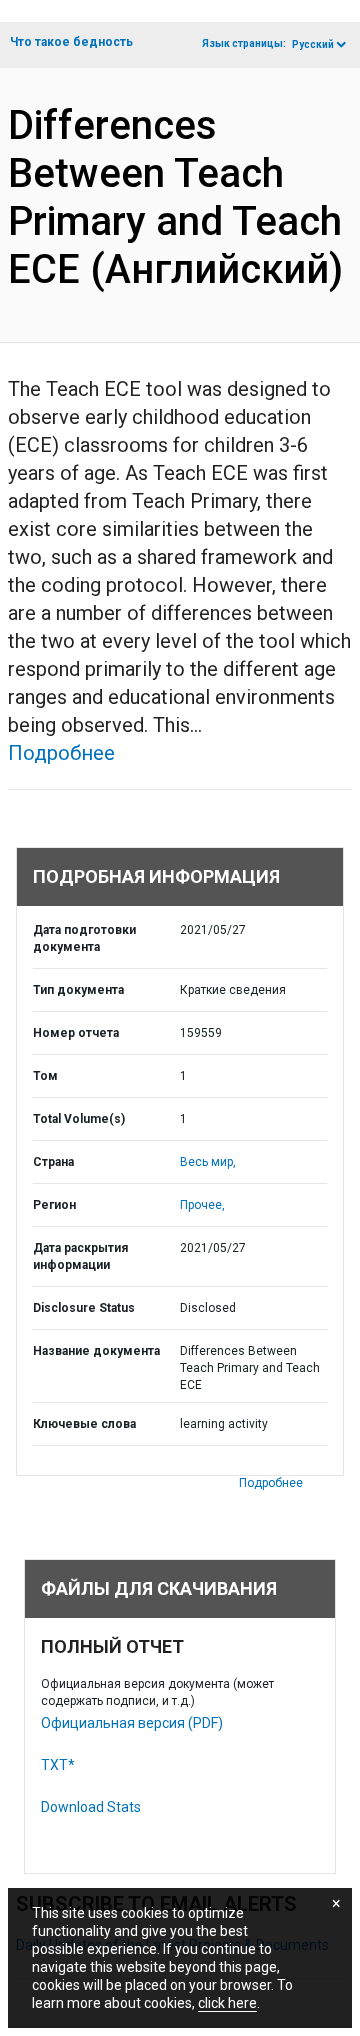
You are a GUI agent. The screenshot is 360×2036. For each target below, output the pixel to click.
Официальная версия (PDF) (132, 1723)
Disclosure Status (84, 1308)
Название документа (96, 1351)
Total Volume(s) (79, 1119)
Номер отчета (76, 1033)
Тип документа (78, 990)
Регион (54, 1205)
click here (227, 2003)
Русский (313, 44)
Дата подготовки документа (84, 938)
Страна (53, 1162)
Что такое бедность (71, 42)
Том (45, 1076)
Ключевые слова (84, 1424)
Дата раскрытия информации (80, 1256)
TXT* (58, 1765)
